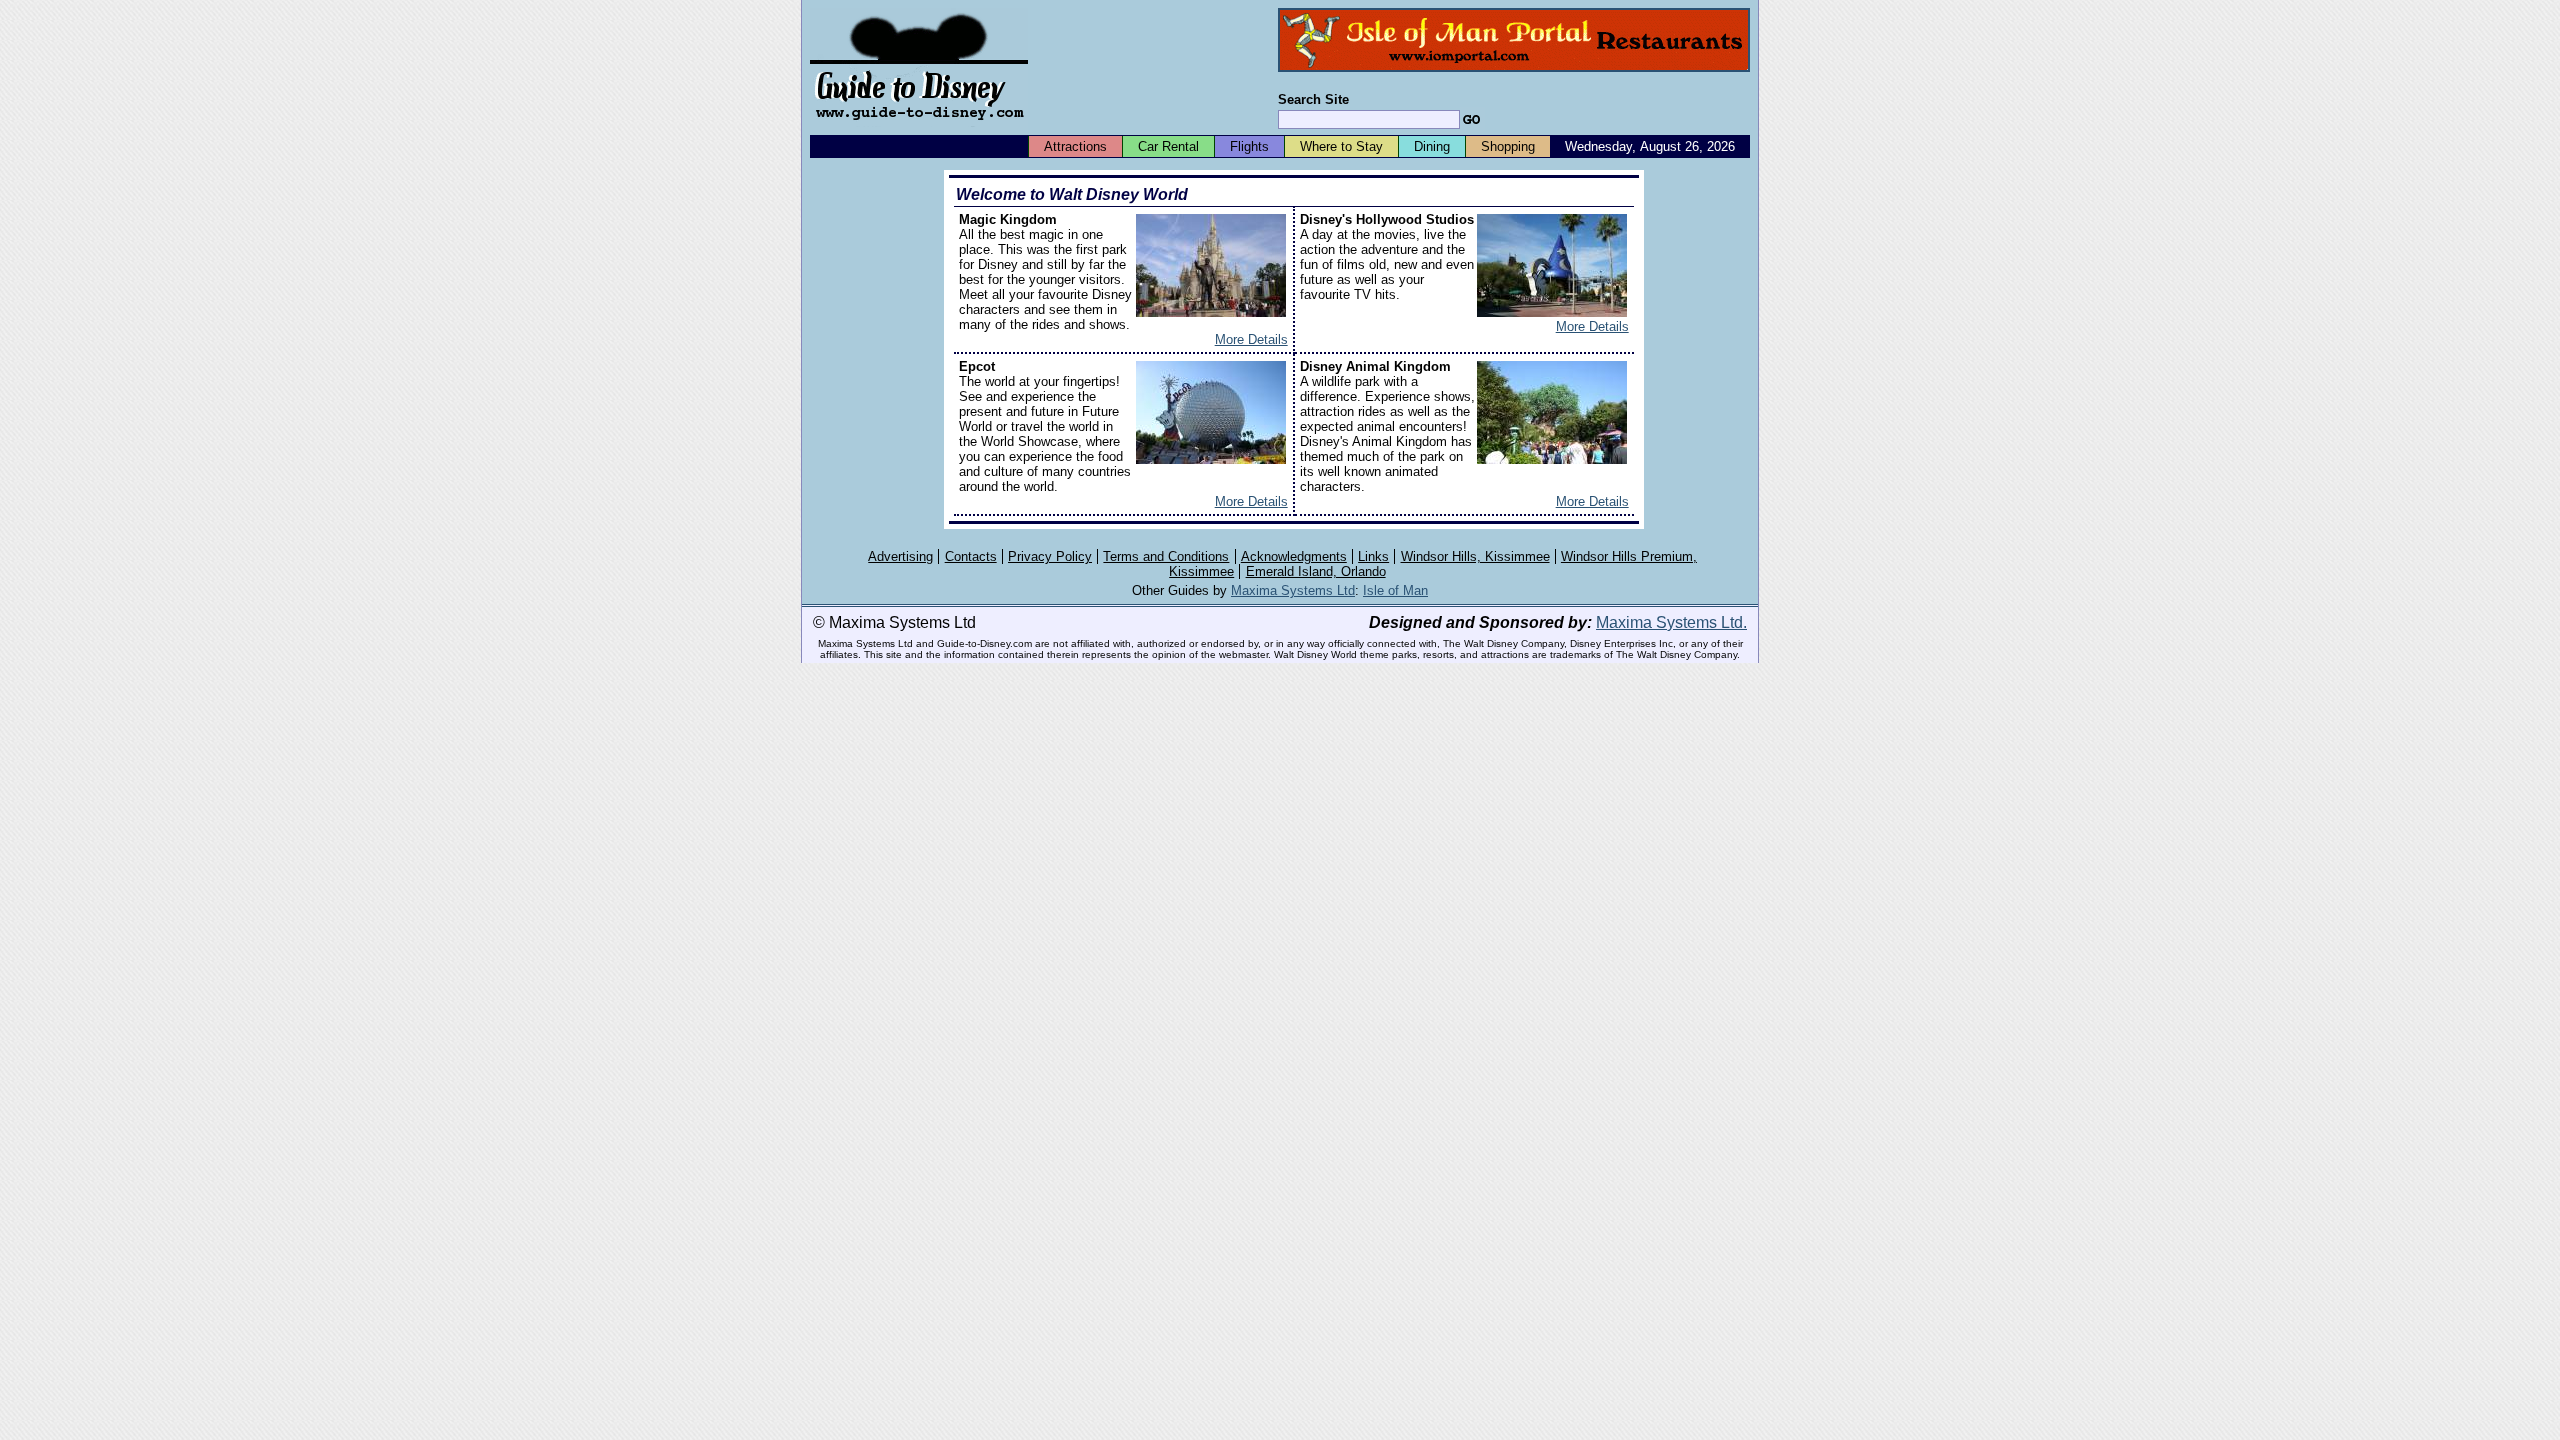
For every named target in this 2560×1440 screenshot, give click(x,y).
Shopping (1508, 146)
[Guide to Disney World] (919, 128)
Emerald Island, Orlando (1316, 571)
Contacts (971, 556)
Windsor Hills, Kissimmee (1475, 556)
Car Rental (1168, 146)
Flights (1249, 146)
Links (1373, 556)
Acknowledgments (1294, 556)
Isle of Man (1395, 590)
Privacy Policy (1050, 556)
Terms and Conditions (1166, 556)
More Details (1251, 339)
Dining (1432, 146)
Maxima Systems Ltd (1293, 590)
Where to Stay (1341, 146)
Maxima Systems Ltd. (1671, 622)
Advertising (900, 556)
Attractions (1075, 146)
